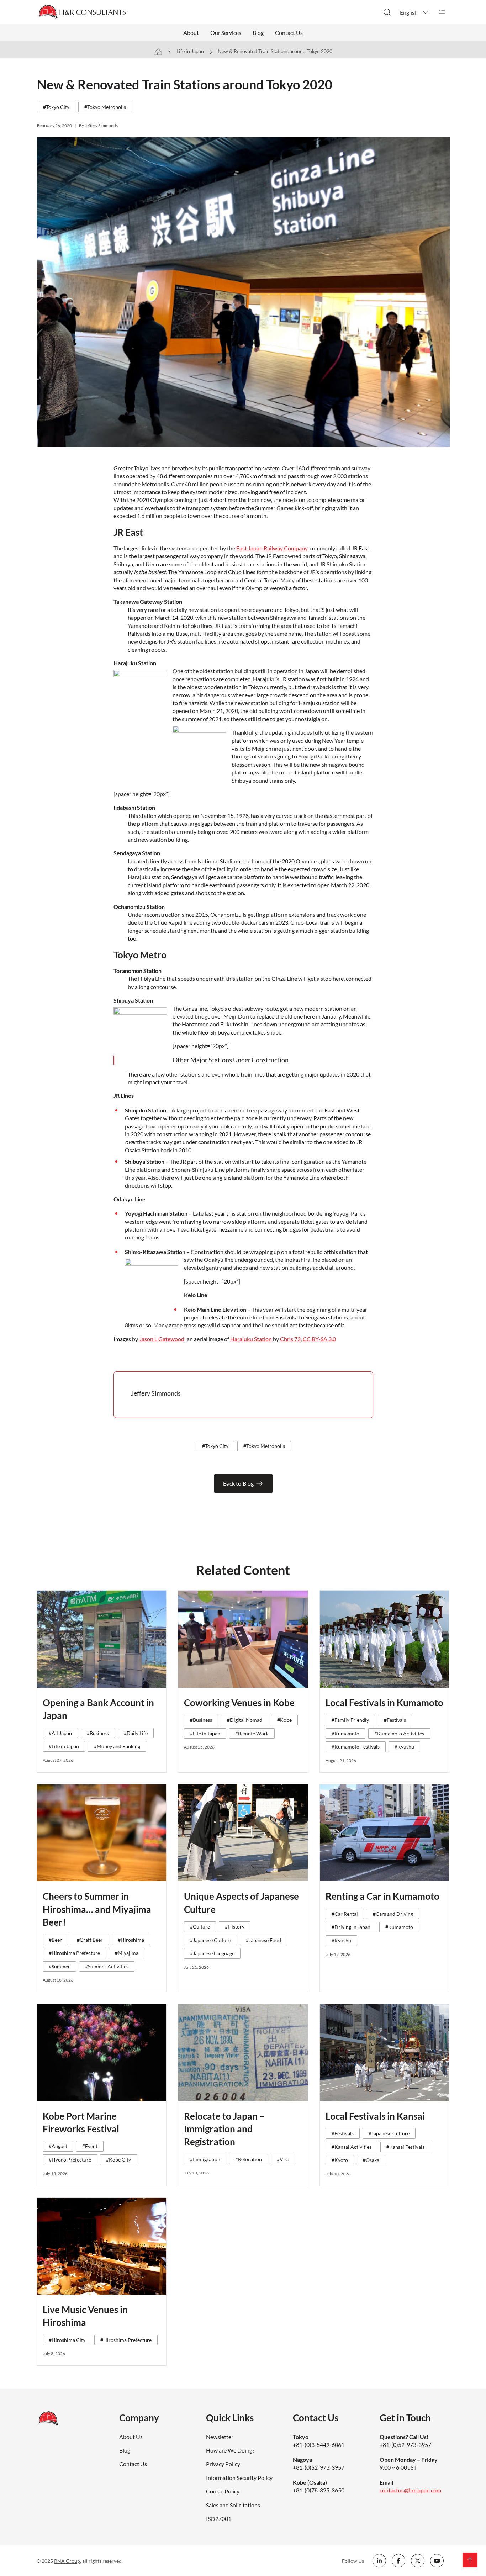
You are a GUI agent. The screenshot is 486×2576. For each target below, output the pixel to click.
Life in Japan (190, 51)
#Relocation (249, 2159)
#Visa (283, 2159)
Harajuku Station (251, 1339)
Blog (258, 33)
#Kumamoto (345, 1733)
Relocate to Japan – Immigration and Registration (224, 2129)
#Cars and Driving (393, 1914)
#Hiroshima (131, 1940)
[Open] (442, 12)
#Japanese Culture (210, 1940)
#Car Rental (345, 1914)
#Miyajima (127, 1953)
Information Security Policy (239, 2478)
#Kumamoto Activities (399, 1733)
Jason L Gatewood (162, 1339)
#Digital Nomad (245, 1720)
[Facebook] (398, 2561)
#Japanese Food (263, 1940)
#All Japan (60, 1733)
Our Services (226, 33)
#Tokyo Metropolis (105, 107)
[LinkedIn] (379, 2561)
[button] (414, 12)
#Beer (55, 1940)
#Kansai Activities (352, 2147)
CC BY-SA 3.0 (319, 1339)
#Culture (200, 1927)
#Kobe (284, 1720)
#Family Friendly (350, 1720)
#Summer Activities (107, 1966)
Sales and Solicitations (233, 2505)
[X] (418, 2561)
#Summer (59, 1966)
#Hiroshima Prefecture (74, 1953)
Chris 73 (290, 1339)
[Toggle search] (387, 12)
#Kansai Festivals (405, 2147)
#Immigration (205, 2159)
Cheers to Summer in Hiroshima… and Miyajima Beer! (97, 1909)
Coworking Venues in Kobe (239, 1703)
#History (235, 1927)
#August (58, 2146)
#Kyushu (404, 1747)
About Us (131, 2437)
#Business (98, 1733)
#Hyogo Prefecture (70, 2160)
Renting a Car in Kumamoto (382, 1896)
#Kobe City (118, 2160)
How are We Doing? (230, 2450)
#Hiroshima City (67, 2340)
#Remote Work (252, 1733)
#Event (90, 2146)
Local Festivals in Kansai (375, 2116)
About (191, 33)
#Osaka (371, 2160)
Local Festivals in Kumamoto (384, 1703)
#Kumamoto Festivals (356, 1747)
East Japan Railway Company (272, 548)
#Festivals (395, 1720)
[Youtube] (437, 2561)
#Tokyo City (56, 107)
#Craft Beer (90, 1940)
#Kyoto (340, 2160)
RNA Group (67, 2561)
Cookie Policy (223, 2491)
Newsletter (220, 2437)
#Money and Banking (117, 1746)
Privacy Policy (223, 2464)
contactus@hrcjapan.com (410, 2490)
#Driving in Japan (351, 1927)
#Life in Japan (64, 1746)
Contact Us (289, 33)
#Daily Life (136, 1733)
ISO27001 (219, 2519)
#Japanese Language (212, 1953)
